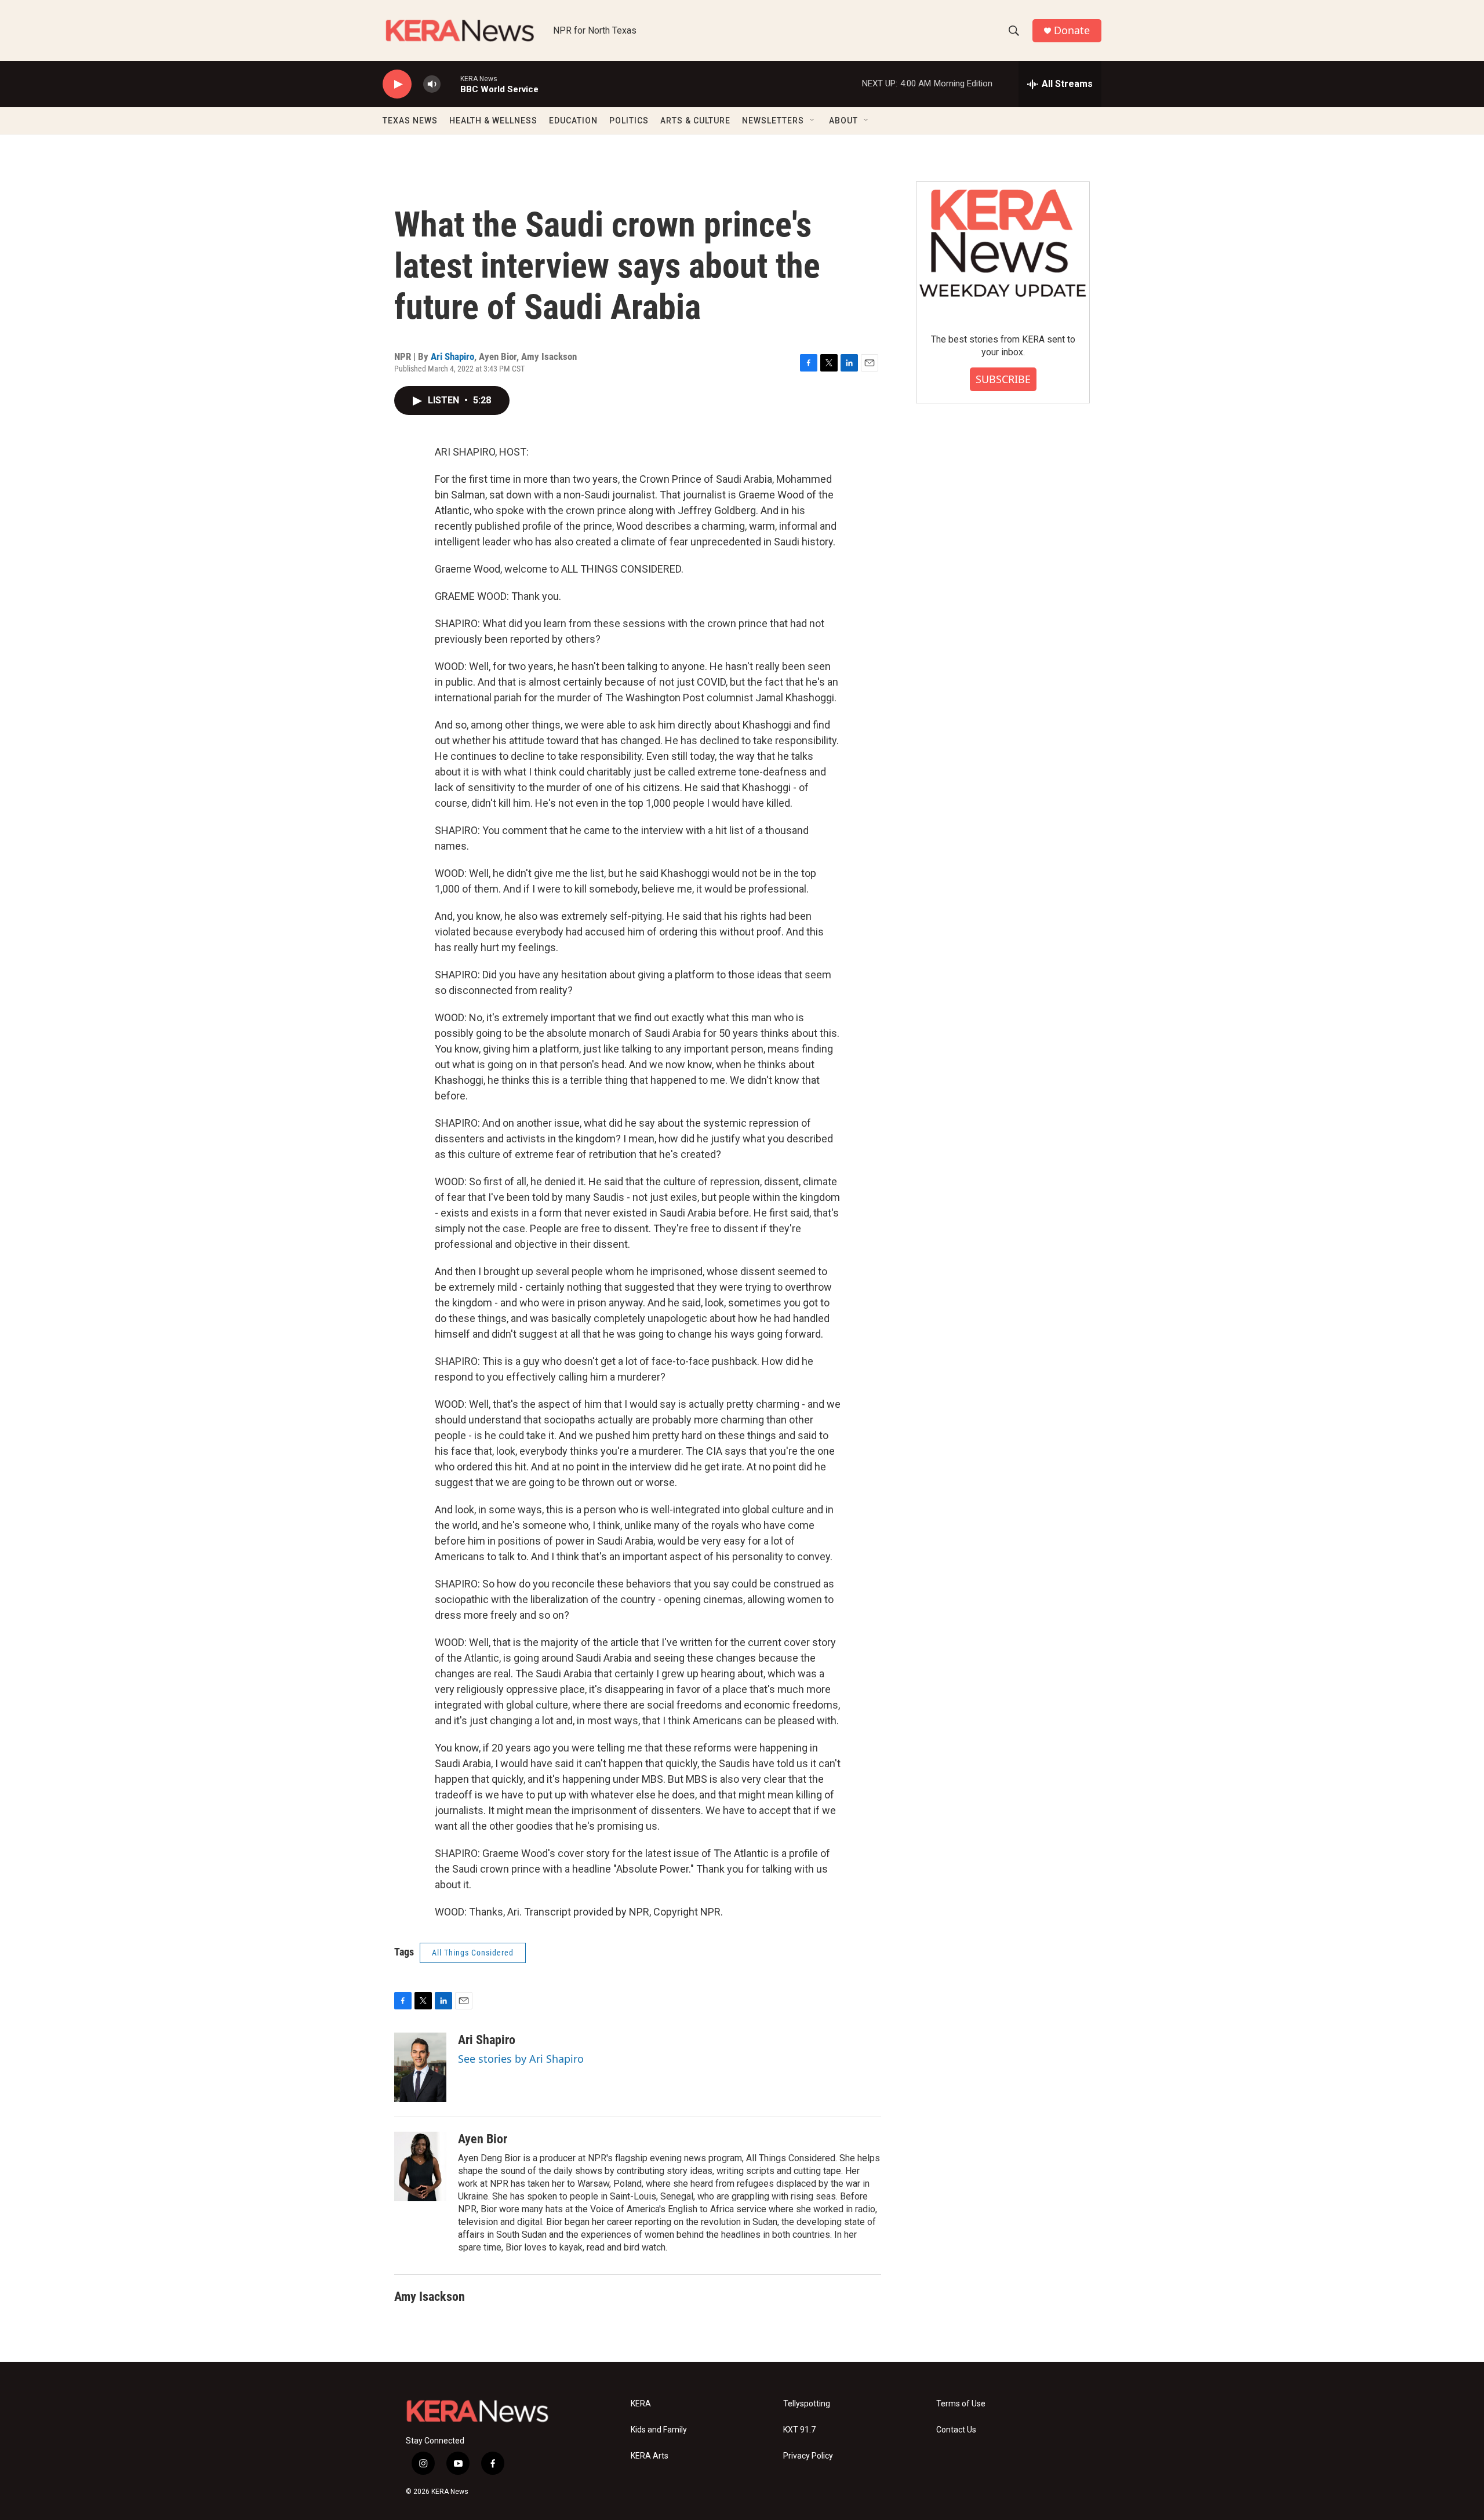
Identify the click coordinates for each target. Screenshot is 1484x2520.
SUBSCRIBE (1003, 379)
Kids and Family (659, 2430)
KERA (641, 2404)
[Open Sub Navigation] (813, 121)
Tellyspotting (807, 2404)
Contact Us (956, 2430)
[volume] (432, 84)
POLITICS (629, 121)
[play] (397, 84)
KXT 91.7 (799, 2430)
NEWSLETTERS (773, 121)
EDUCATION (573, 121)
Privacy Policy (808, 2456)
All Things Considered (473, 1953)
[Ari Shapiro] (420, 2067)
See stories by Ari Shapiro (521, 2059)
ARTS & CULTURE (695, 121)
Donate (1072, 30)
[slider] (450, 84)
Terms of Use (961, 2404)
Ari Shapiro (452, 356)
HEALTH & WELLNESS (493, 121)
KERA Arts (650, 2456)
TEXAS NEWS (410, 121)
